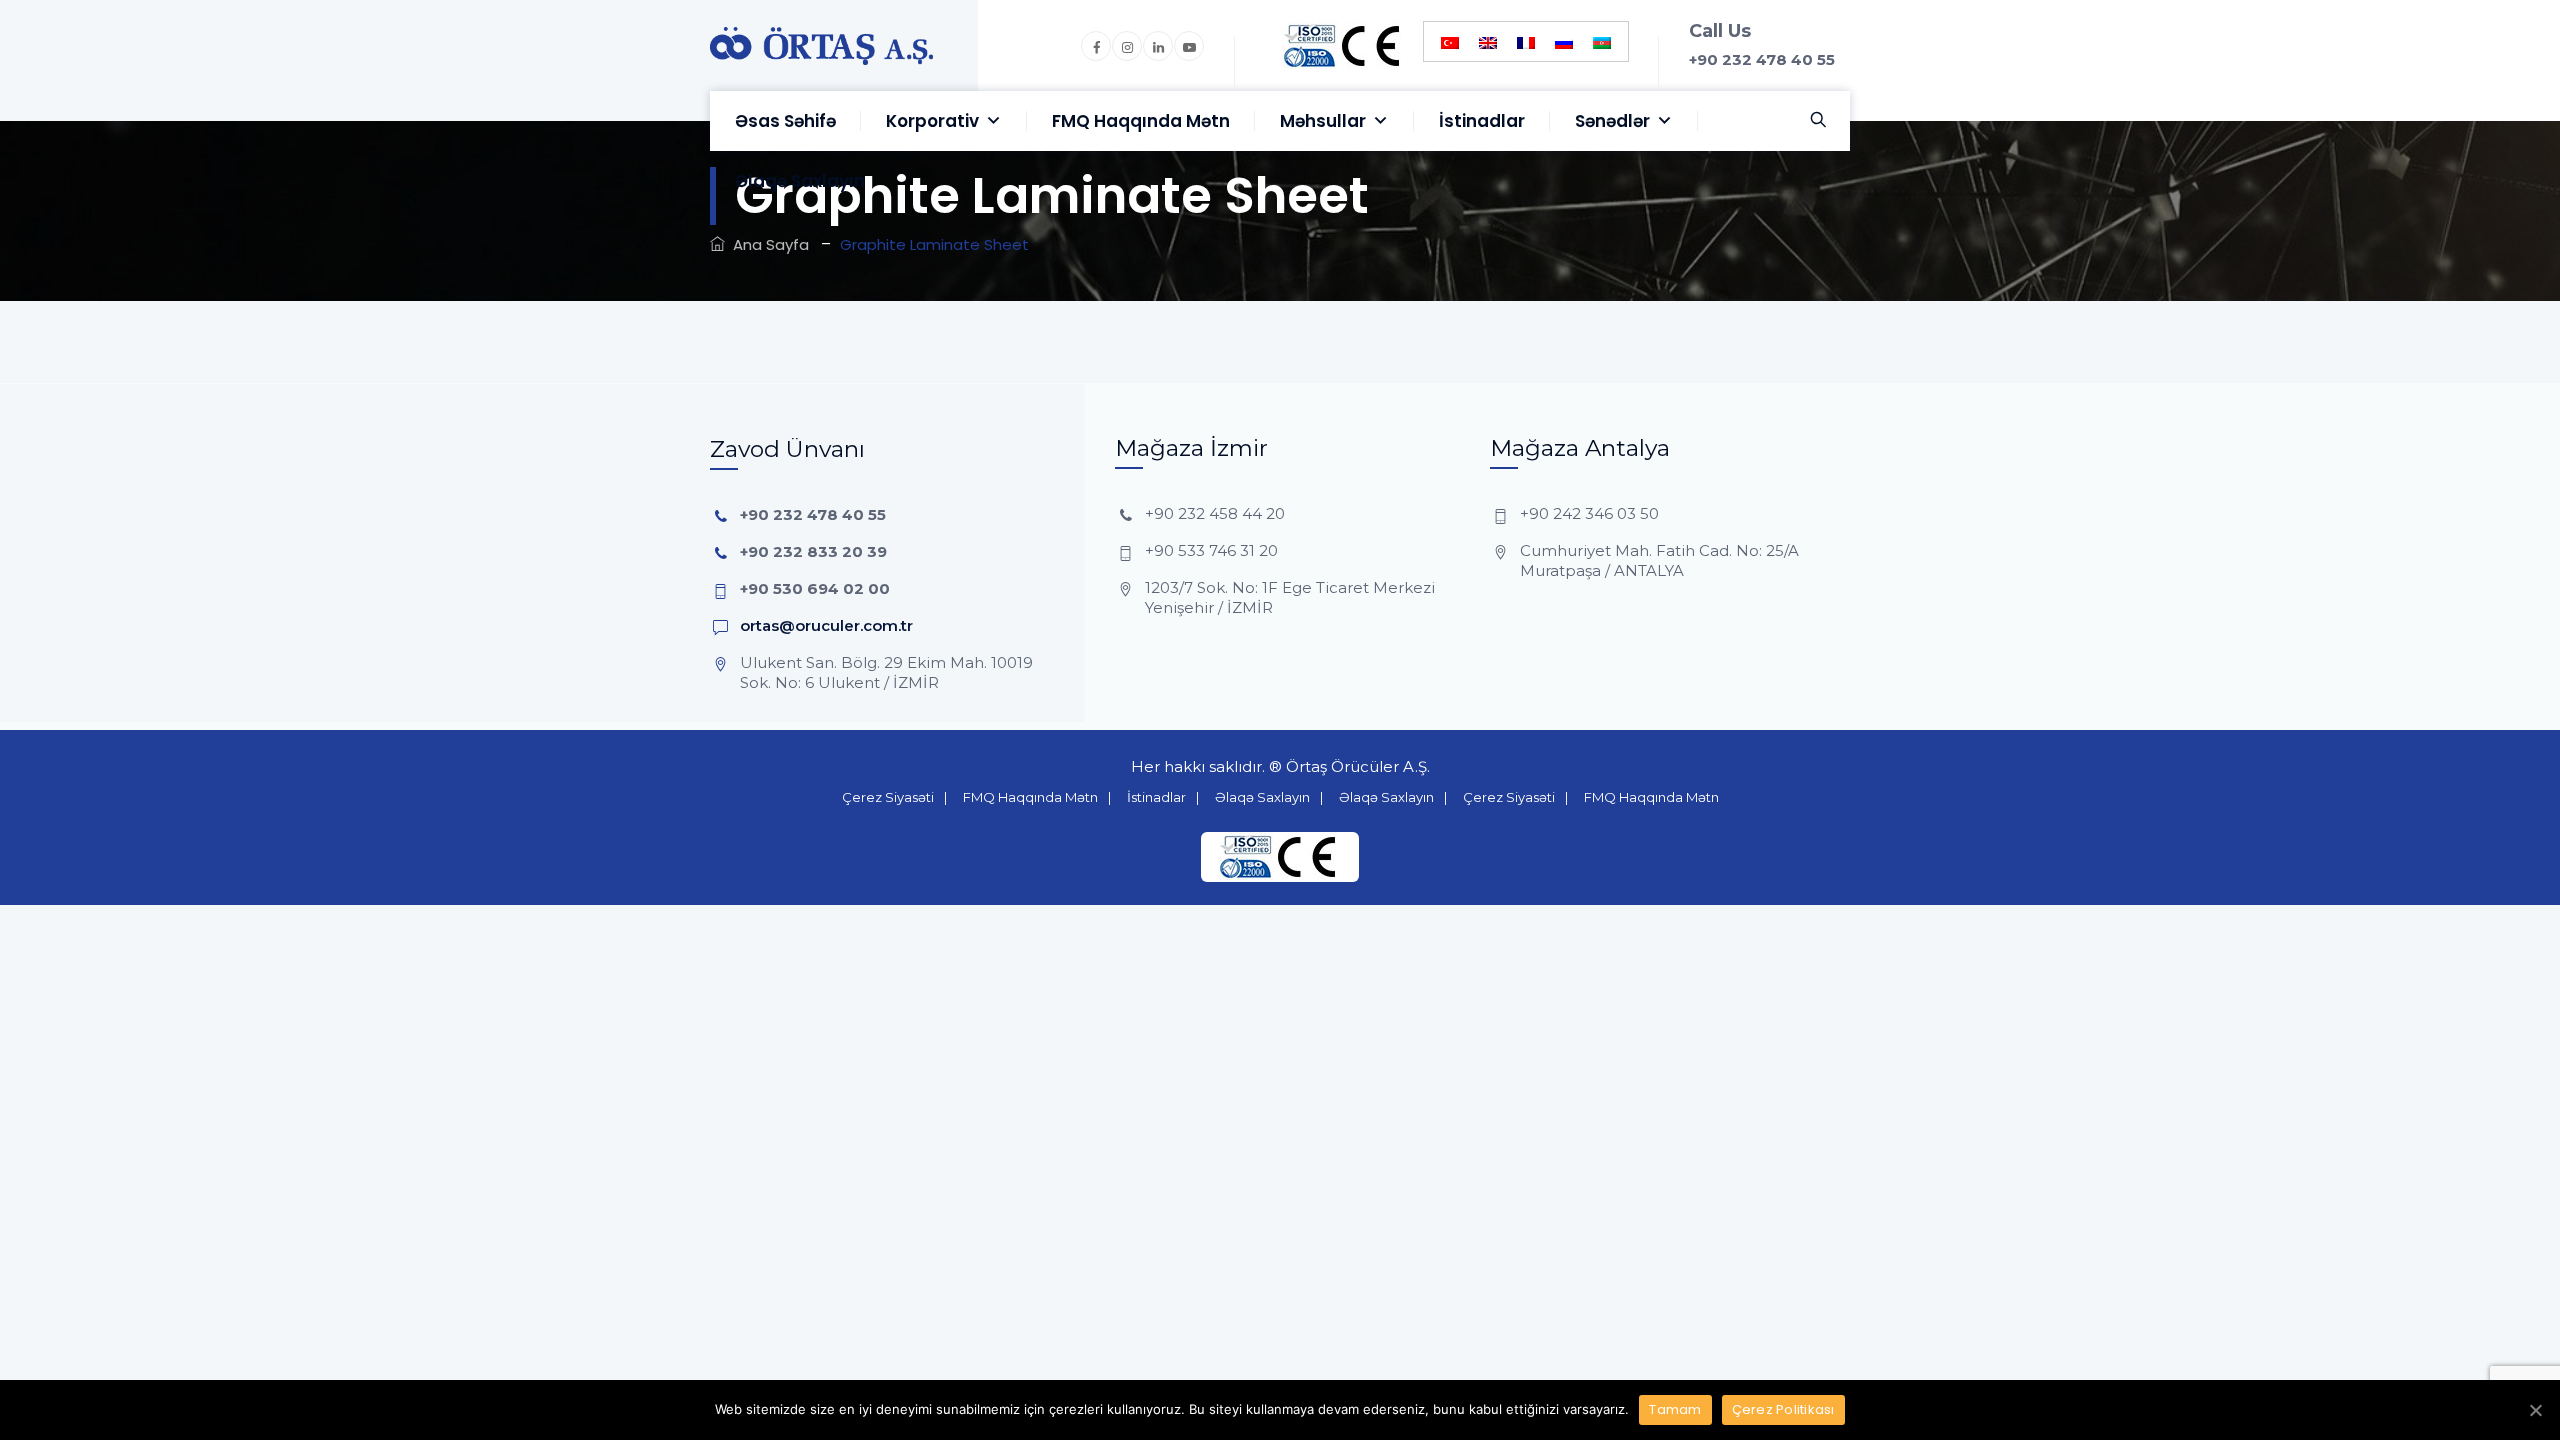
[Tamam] (2535, 1410)
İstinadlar (1482, 121)
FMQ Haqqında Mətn (1141, 121)
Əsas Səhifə (785, 121)
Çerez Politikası (1783, 1409)
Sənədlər (1612, 121)
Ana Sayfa (767, 244)
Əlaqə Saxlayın (800, 181)
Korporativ (932, 121)
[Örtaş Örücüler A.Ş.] (821, 45)
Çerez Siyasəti (888, 797)
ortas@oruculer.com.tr (826, 625)
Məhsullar (1323, 121)
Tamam (1675, 1409)
